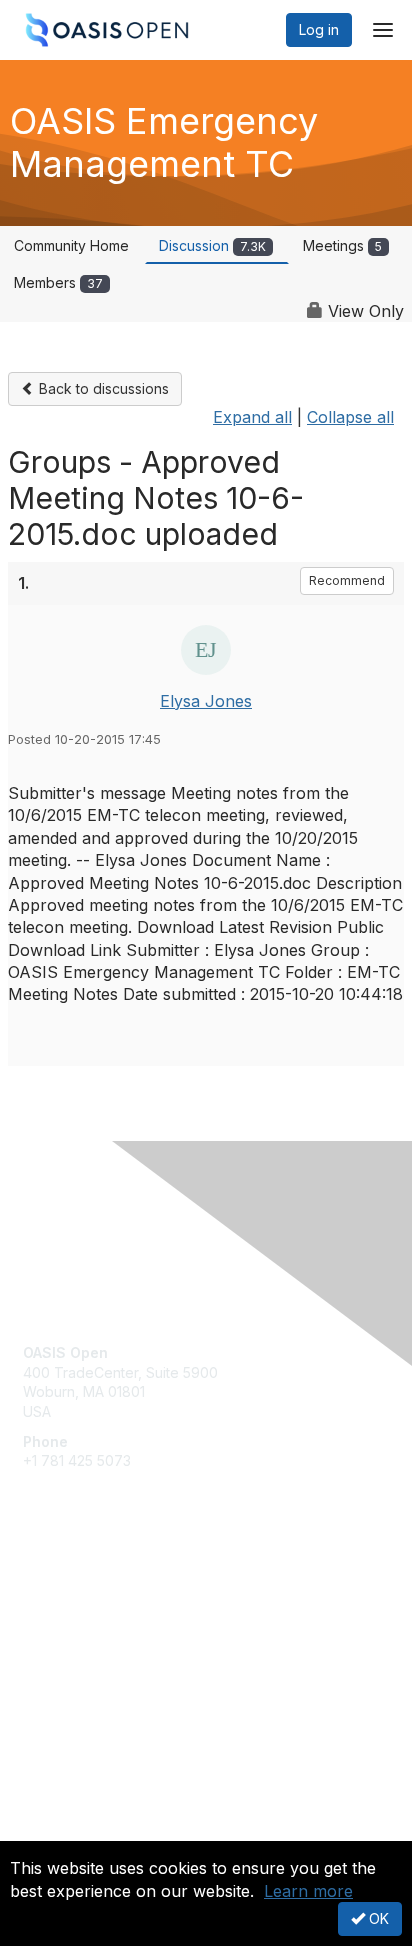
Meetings (342, 245)
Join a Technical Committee (114, 1651)
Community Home (71, 245)
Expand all (252, 417)
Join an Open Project (93, 1621)
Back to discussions (102, 388)
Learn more (308, 1891)
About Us (53, 1832)
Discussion (212, 245)
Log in (319, 29)
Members (58, 282)
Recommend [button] (347, 580)
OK (377, 1918)
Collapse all (350, 417)
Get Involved (65, 1592)
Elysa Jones (206, 701)
